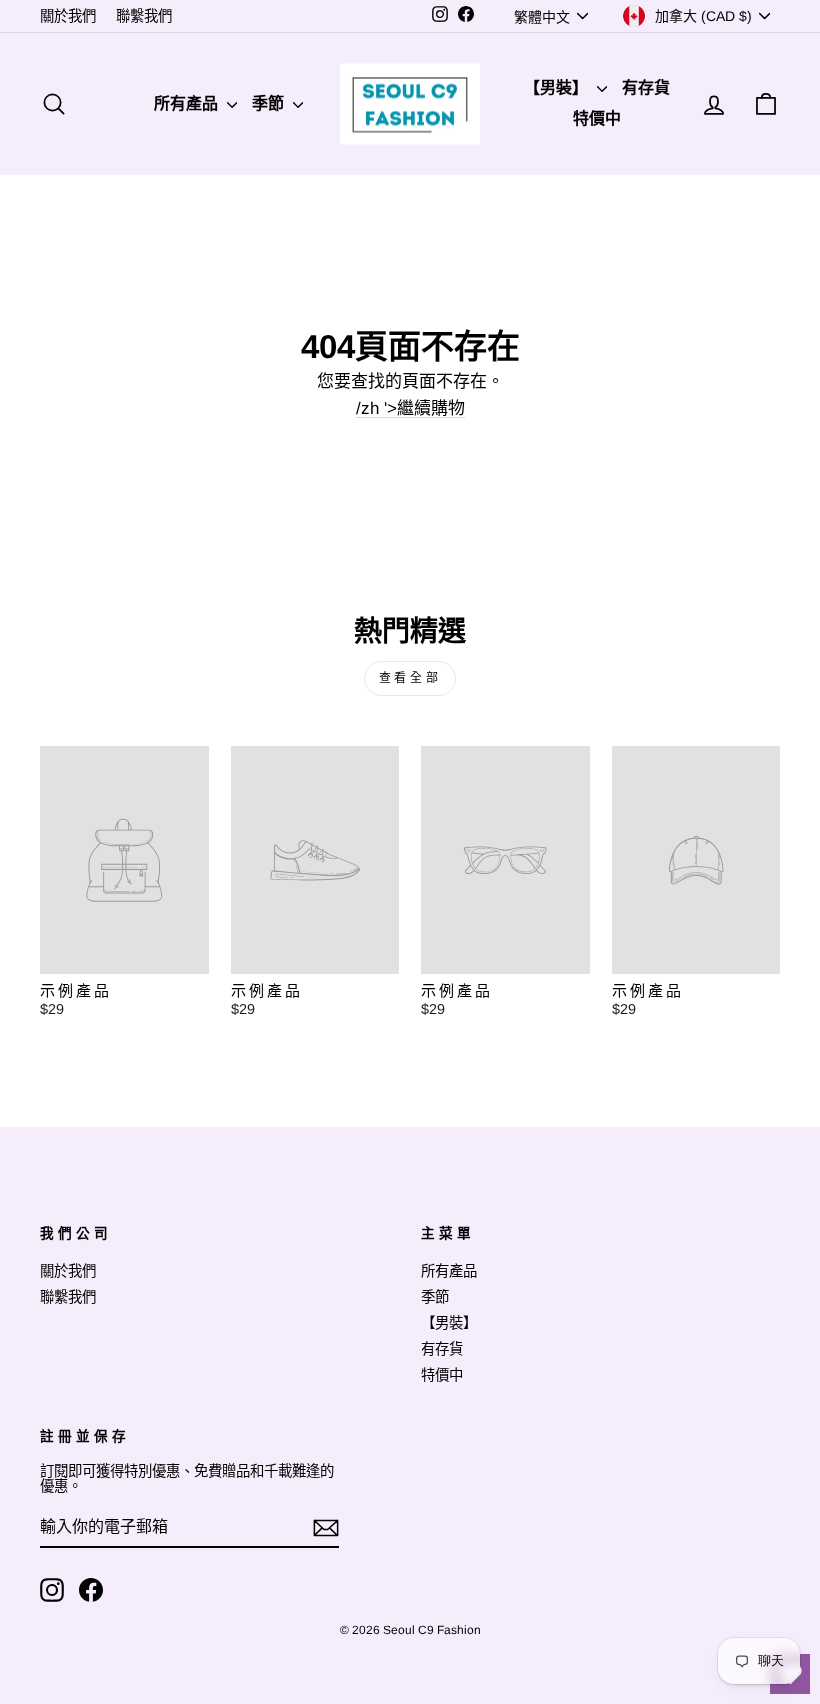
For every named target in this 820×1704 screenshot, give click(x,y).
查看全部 (410, 678)
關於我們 (68, 16)
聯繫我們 (144, 16)
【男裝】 (558, 87)
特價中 (597, 118)
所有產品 (188, 103)
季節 (270, 103)
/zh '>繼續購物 (410, 409)
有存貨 (646, 87)
